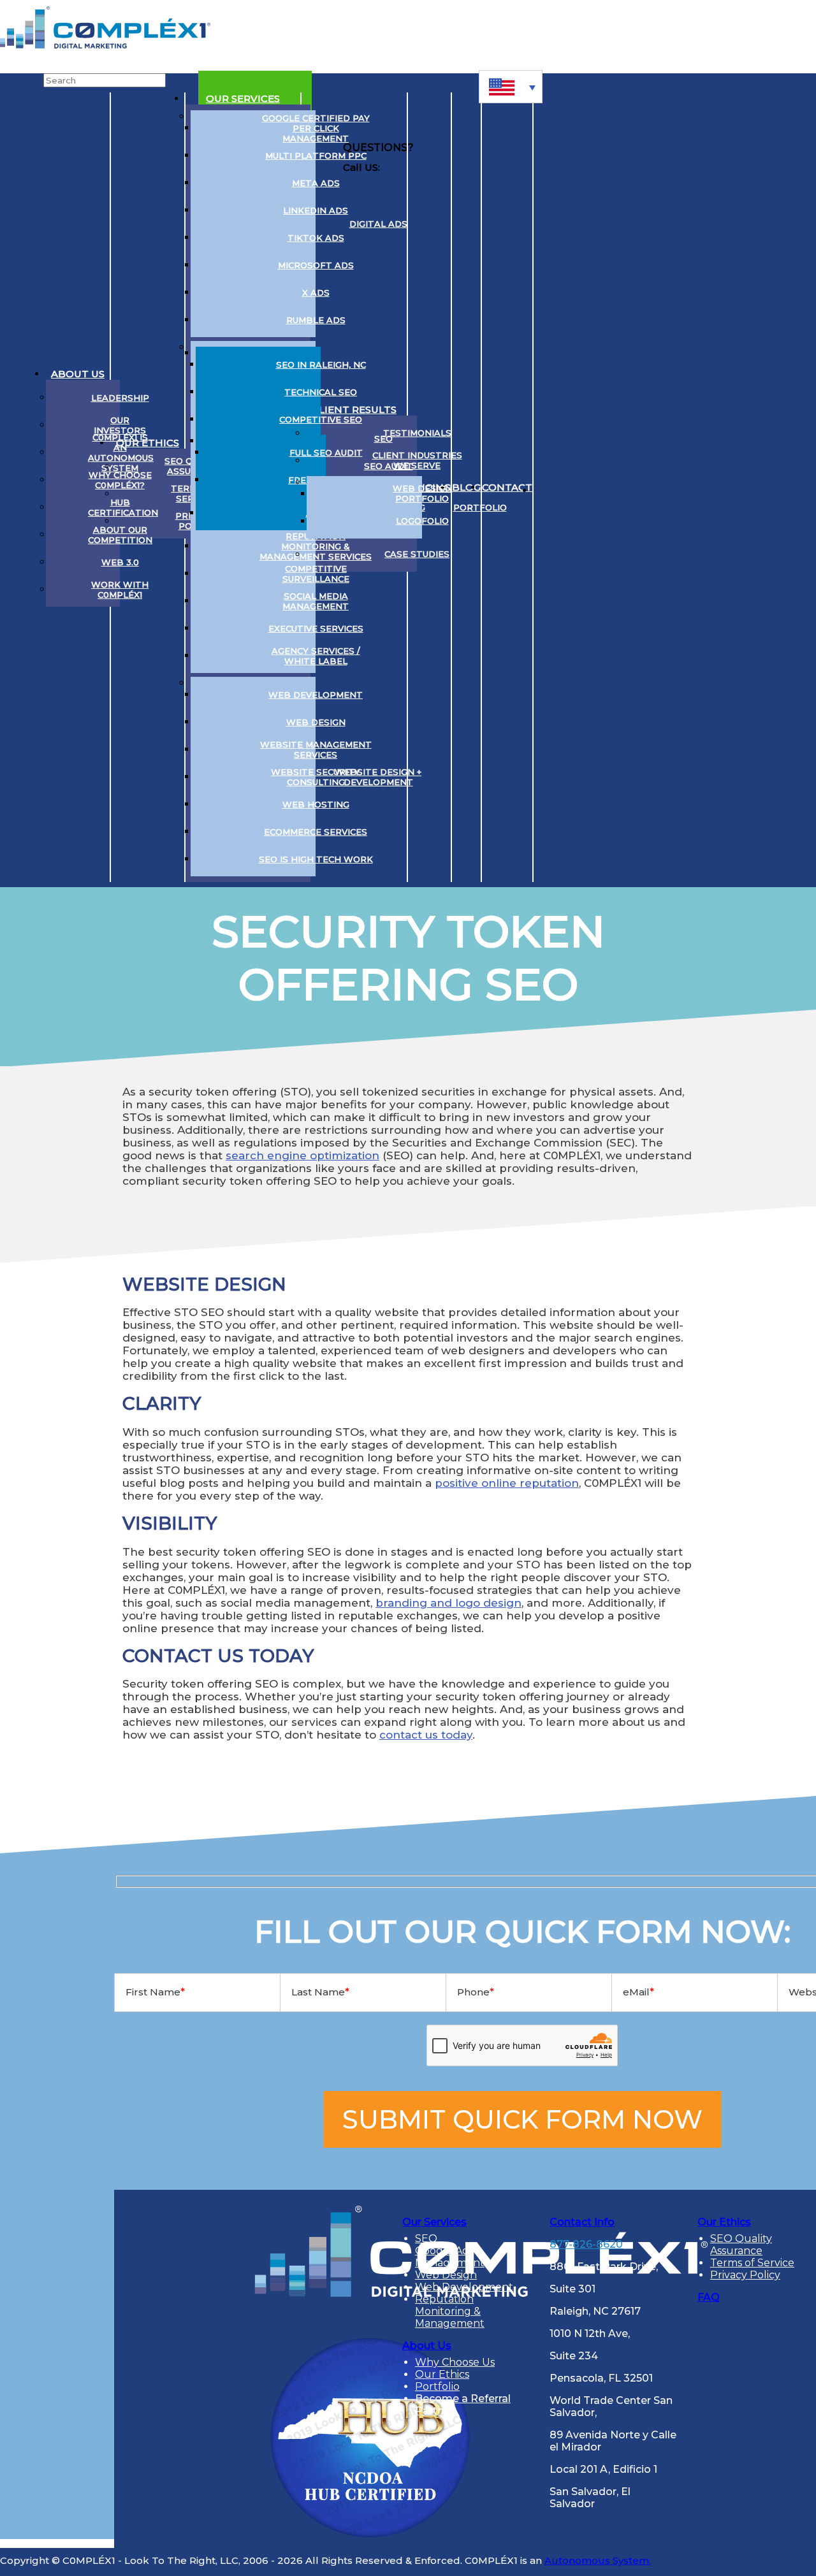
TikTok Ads (316, 238)
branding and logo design (448, 1603)
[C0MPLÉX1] (105, 45)
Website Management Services (316, 749)
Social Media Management (316, 601)
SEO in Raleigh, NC (321, 365)
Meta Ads (316, 183)
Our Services (243, 98)
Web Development (316, 695)
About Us (78, 374)
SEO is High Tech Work (316, 859)
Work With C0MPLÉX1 (120, 590)
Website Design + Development (378, 777)
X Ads (316, 293)
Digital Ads (378, 224)
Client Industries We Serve (417, 460)
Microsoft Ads (316, 265)
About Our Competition (120, 535)
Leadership (120, 398)
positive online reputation (507, 1483)
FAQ (709, 2297)
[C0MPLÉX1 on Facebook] (621, 488)
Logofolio (422, 521)
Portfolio (480, 507)
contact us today (426, 1735)
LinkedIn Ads (316, 210)
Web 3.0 (120, 562)
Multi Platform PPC (316, 156)
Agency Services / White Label (316, 656)
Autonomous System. (598, 2560)
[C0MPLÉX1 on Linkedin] (549, 488)
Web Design (316, 722)
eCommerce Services (316, 832)
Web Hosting (316, 804)
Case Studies (417, 554)
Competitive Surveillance (316, 574)
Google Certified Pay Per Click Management (316, 128)
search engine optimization (302, 1155)
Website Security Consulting (316, 777)
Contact (507, 487)
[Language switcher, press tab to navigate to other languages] (511, 87)
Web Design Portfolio (422, 493)
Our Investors (120, 425)
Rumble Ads (316, 320)
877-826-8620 (586, 2244)
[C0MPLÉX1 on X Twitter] (573, 488)
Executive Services (316, 628)
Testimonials (417, 433)
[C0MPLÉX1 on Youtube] (596, 488)
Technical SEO (321, 392)
